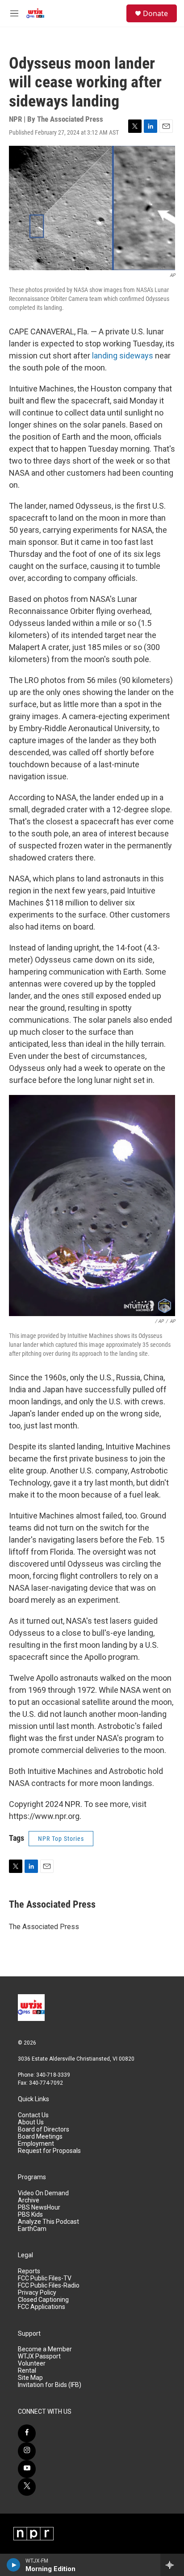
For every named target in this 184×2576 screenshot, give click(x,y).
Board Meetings (40, 2137)
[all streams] (172, 2565)
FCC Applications (42, 2307)
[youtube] (27, 2469)
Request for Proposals (49, 2151)
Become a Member (45, 2349)
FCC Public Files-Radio (49, 2286)
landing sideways (123, 356)
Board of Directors (44, 2130)
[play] (14, 2565)
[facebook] (27, 2433)
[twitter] (27, 2487)
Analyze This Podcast (48, 2222)
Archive (29, 2200)
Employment (36, 2144)
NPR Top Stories (61, 1839)
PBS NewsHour (39, 2208)
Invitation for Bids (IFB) (50, 2385)
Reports (29, 2271)
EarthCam (32, 2229)
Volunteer (32, 2364)
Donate (155, 13)
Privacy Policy (37, 2293)
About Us (31, 2122)
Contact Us (33, 2115)
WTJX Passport (39, 2356)
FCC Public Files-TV (45, 2278)
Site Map (30, 2378)
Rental (27, 2371)
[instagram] (27, 2451)
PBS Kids (30, 2215)
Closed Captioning (43, 2300)
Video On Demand (43, 2193)
